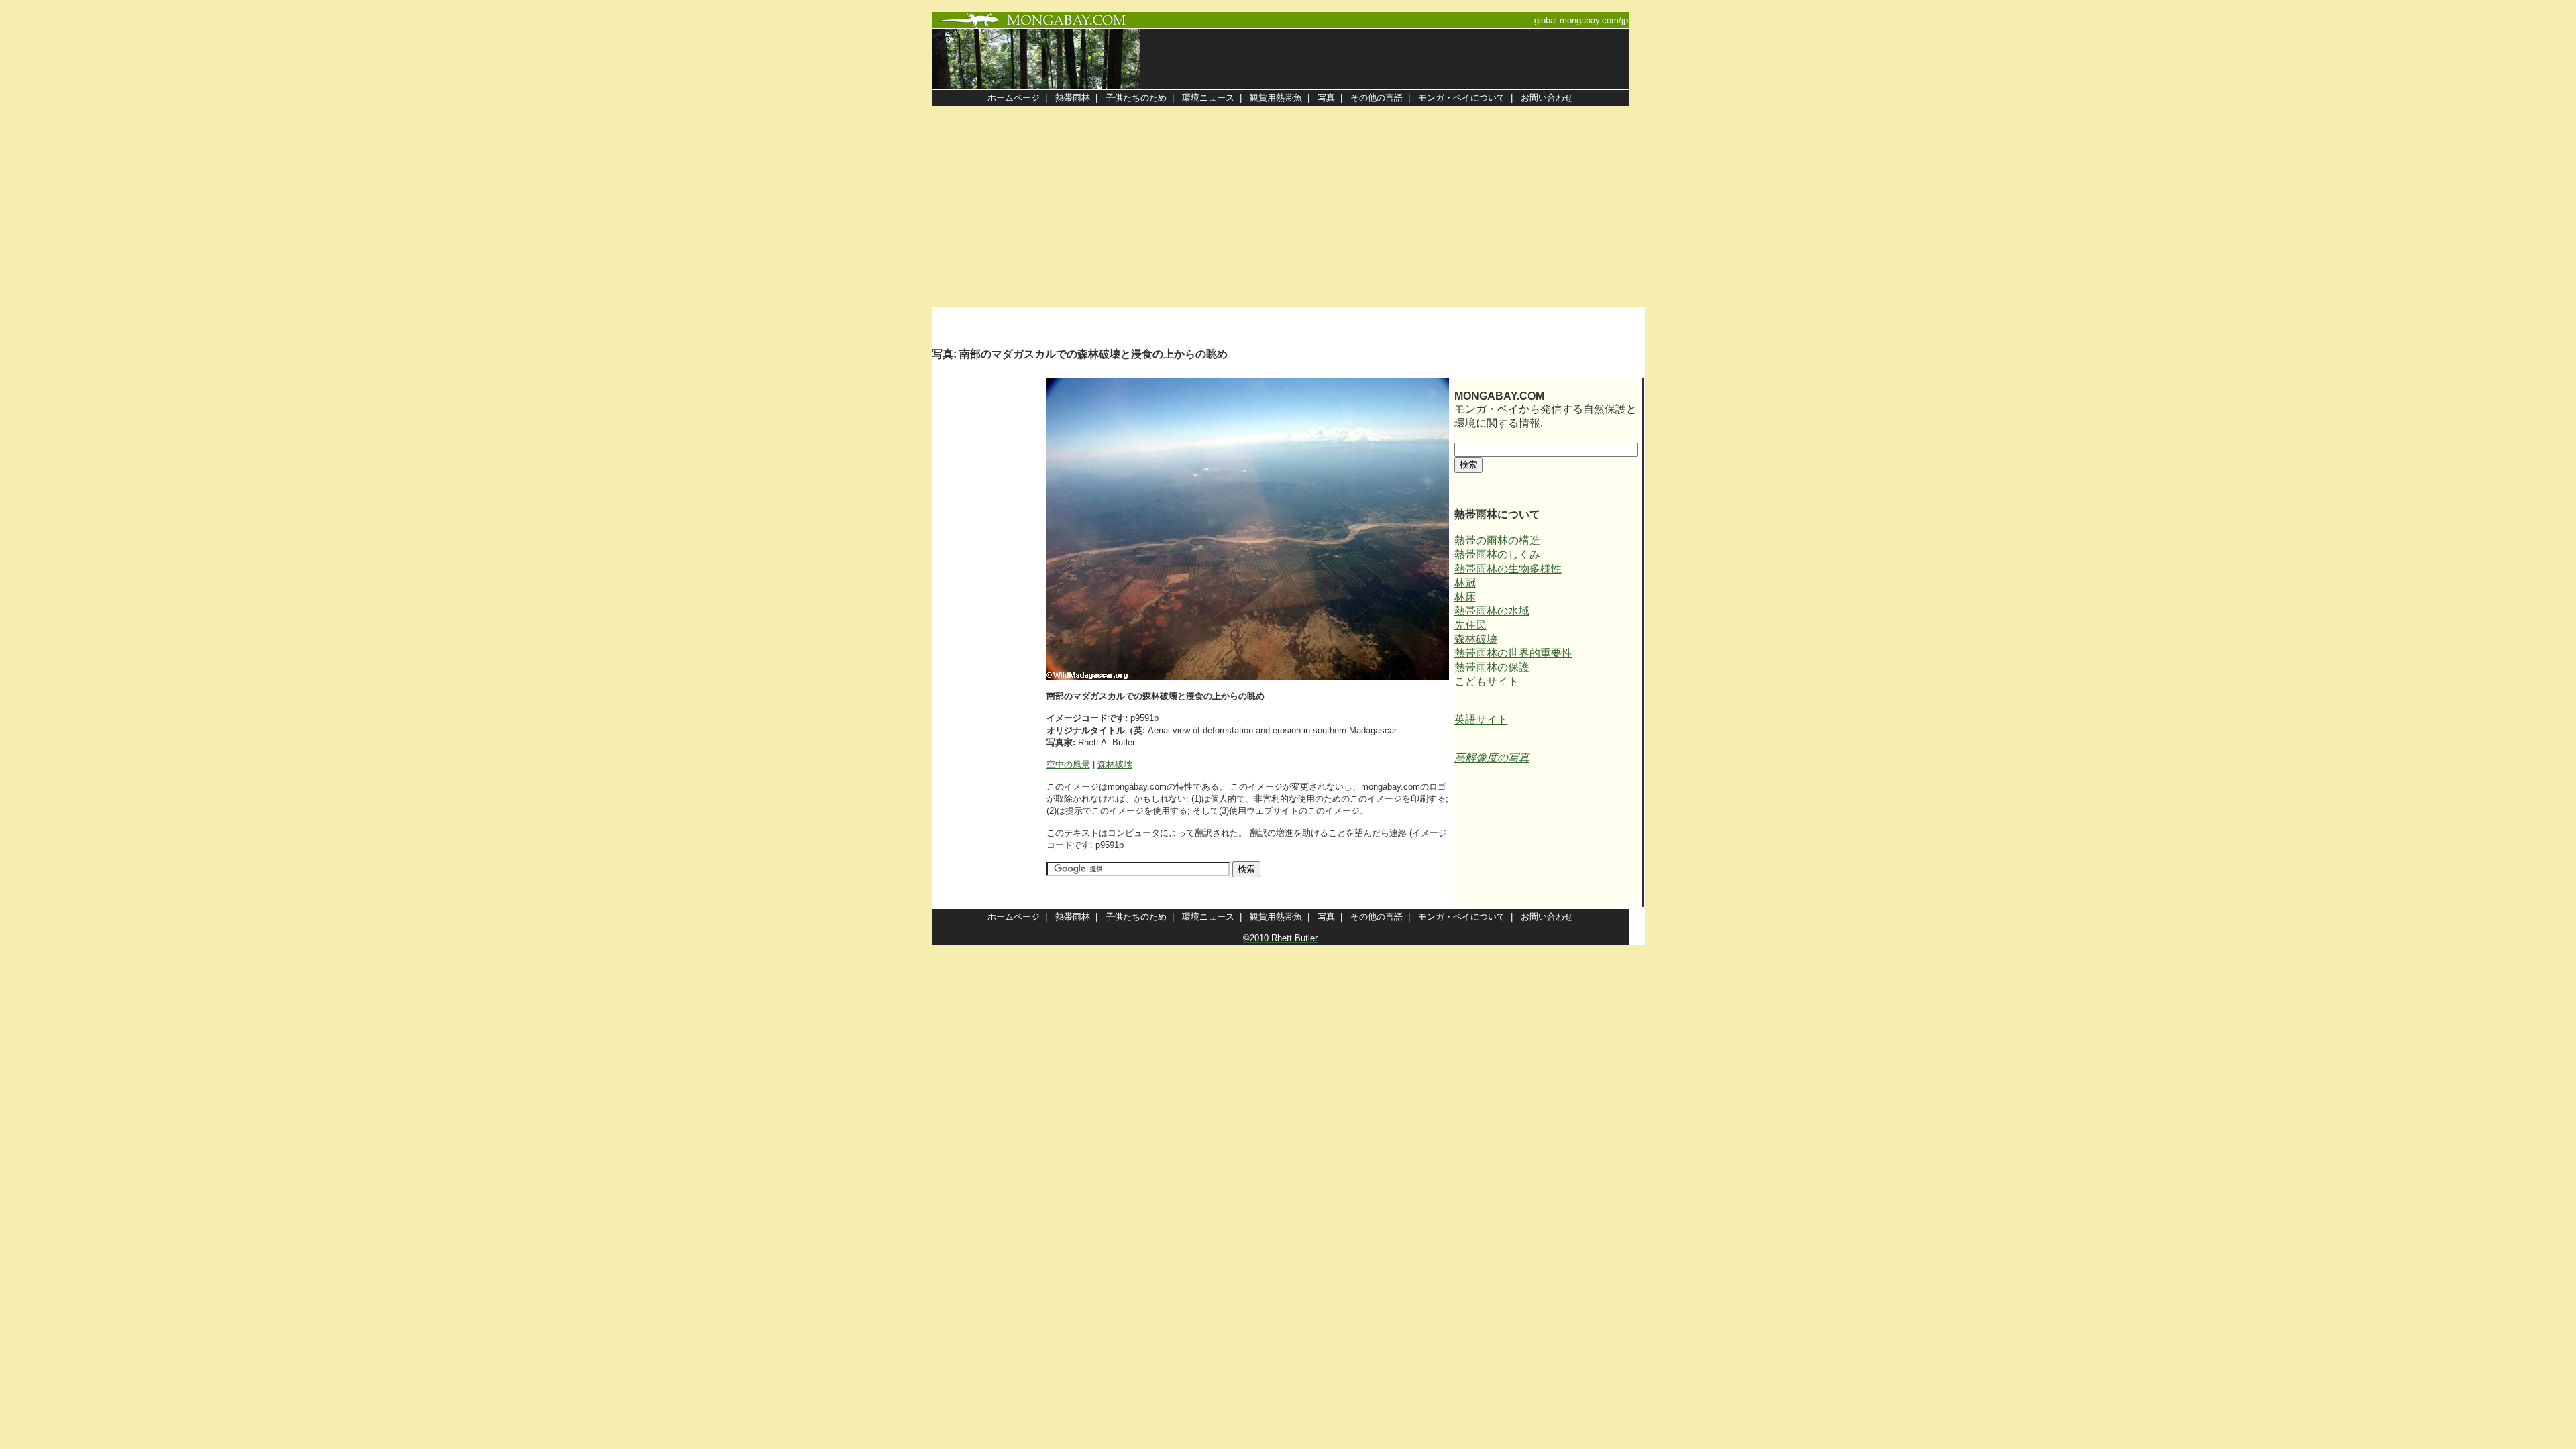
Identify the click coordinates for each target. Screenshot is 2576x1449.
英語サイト (1481, 719)
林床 (1465, 597)
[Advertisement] (1288, 207)
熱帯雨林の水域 (1492, 611)
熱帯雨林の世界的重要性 (1513, 653)
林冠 (1465, 583)
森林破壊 (1115, 764)
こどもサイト (1487, 681)
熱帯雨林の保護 (1492, 667)
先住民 (1470, 625)
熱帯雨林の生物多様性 (1508, 569)
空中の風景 (1068, 764)
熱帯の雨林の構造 (1497, 540)
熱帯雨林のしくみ (1497, 554)
